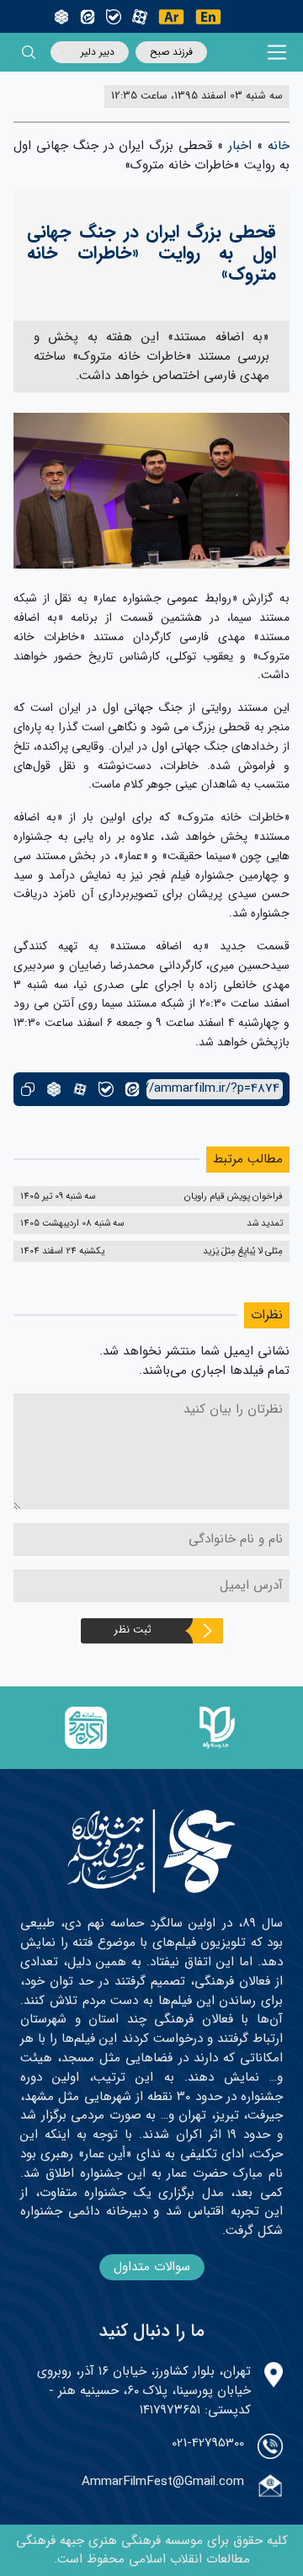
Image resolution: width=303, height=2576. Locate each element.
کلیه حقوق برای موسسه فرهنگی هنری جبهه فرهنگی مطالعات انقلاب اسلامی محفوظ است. (152, 2550)
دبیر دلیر (98, 52)
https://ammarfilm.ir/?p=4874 (213, 1089)
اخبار (240, 146)
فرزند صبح (171, 52)
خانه (279, 146)
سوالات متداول (152, 2267)
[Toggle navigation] (277, 53)
